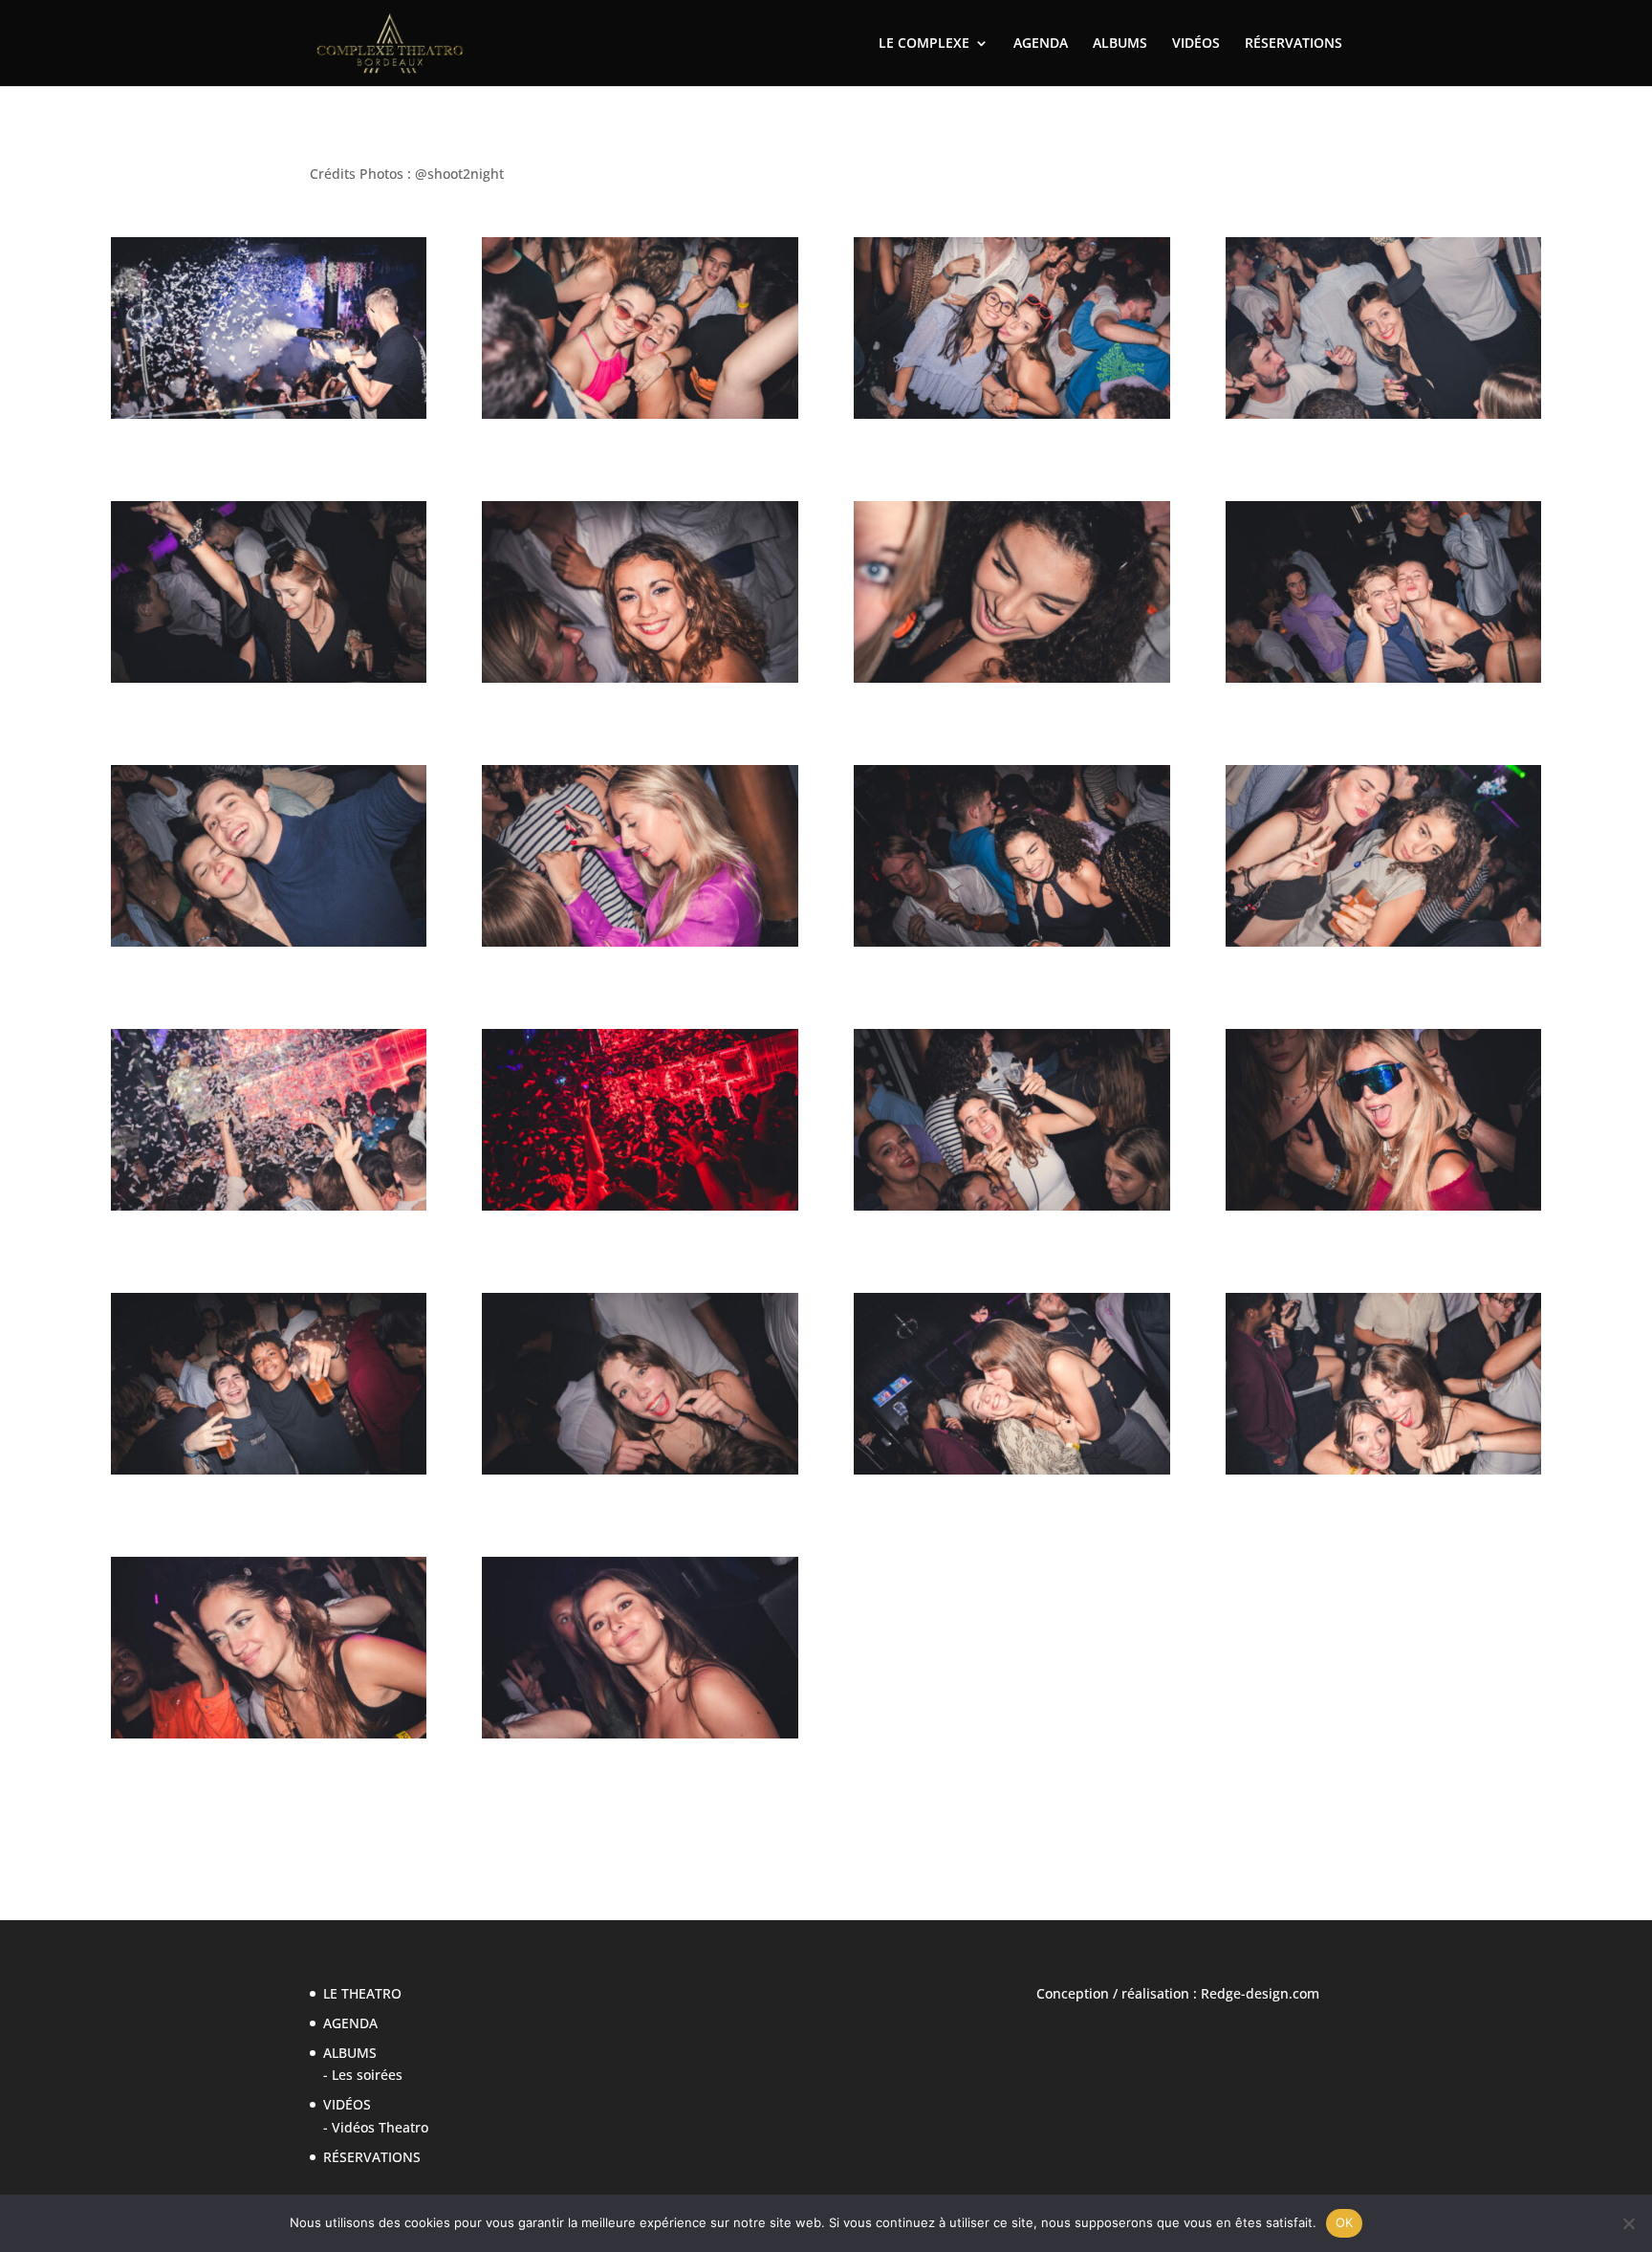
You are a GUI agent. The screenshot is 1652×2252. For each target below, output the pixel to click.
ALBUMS (1120, 44)
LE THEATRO (362, 1993)
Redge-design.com (1260, 1993)
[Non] (1628, 2223)
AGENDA (1041, 44)
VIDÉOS (1196, 44)
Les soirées (367, 2075)
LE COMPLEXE (924, 44)
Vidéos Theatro (380, 2127)
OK (1345, 2222)
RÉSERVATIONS (1293, 44)
